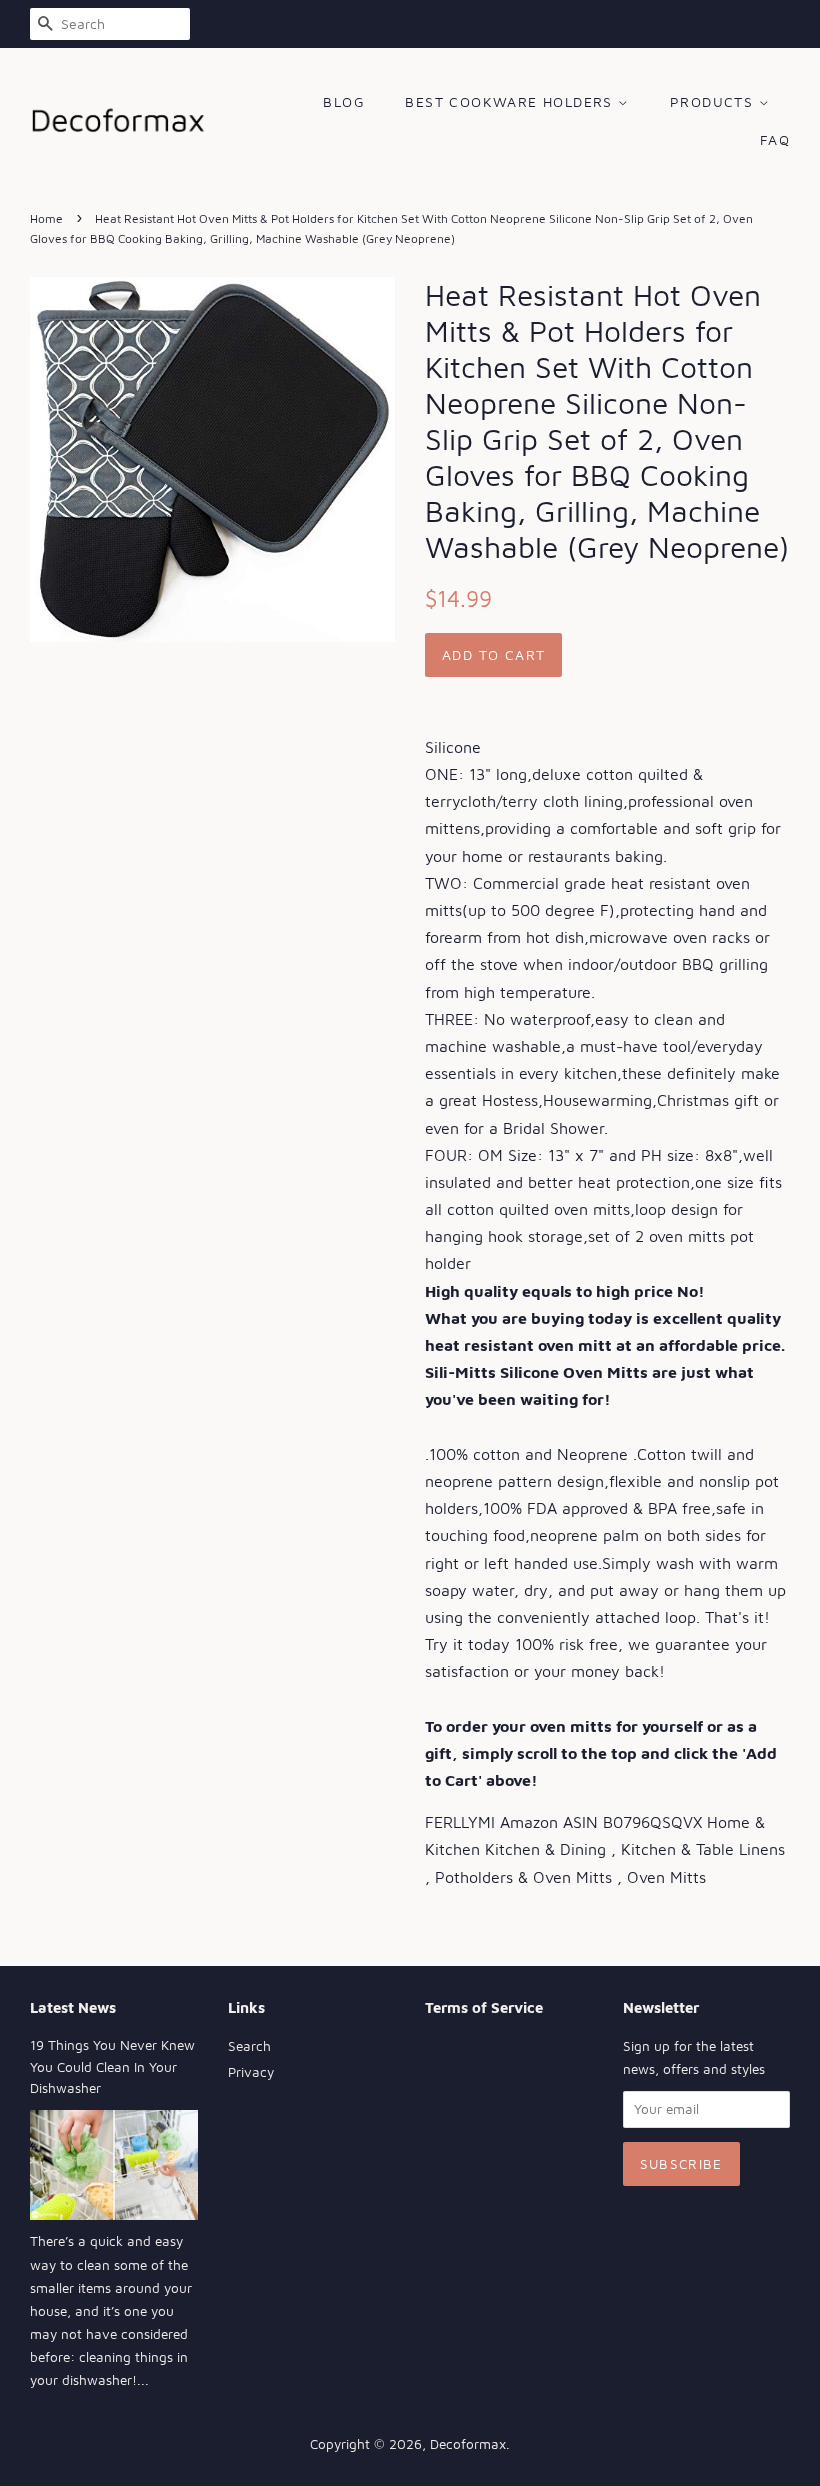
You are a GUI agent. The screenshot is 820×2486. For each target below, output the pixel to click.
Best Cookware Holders (511, 101)
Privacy (251, 2072)
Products (714, 101)
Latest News (73, 2007)
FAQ (775, 139)
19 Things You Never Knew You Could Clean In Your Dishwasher (112, 2067)
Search (249, 2046)
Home (46, 218)
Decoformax (468, 2444)
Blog (344, 101)
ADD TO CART (493, 654)
